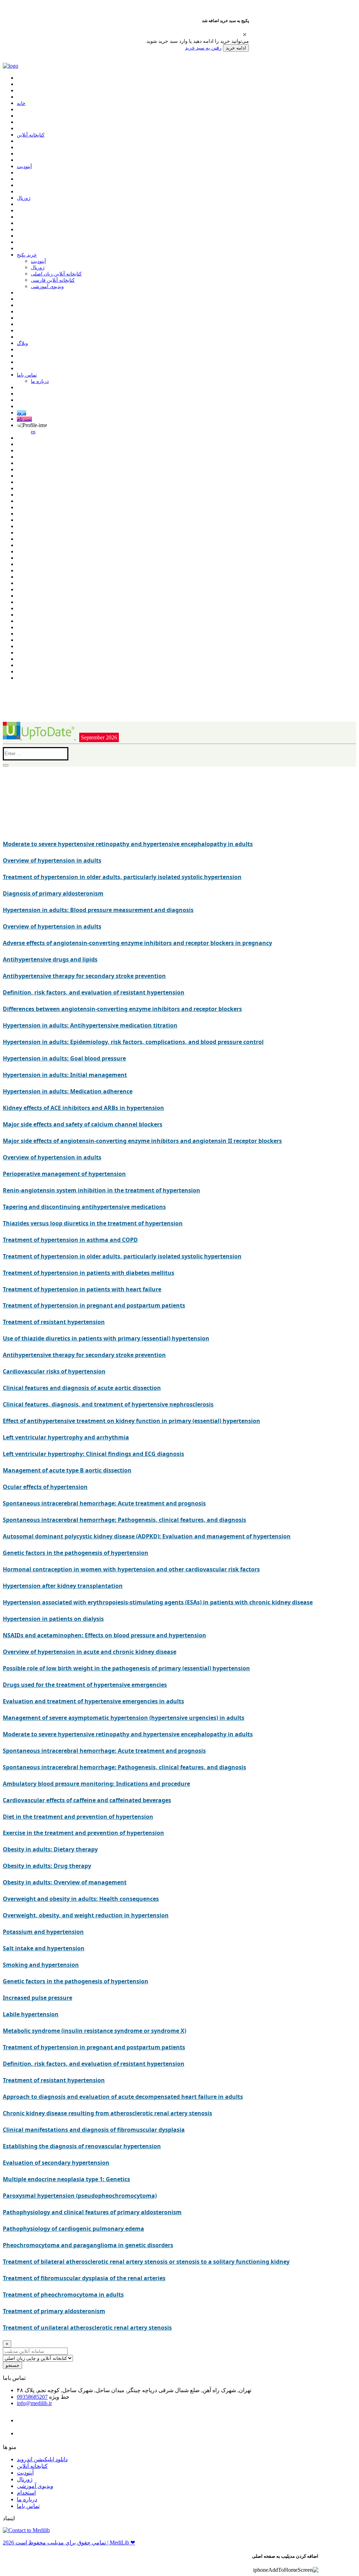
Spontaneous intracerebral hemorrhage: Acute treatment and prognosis (104, 1503)
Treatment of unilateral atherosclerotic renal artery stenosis (87, 2328)
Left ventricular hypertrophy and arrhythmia (66, 1437)
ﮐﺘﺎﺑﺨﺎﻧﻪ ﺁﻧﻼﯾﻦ (31, 135)
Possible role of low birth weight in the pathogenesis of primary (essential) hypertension (126, 1668)
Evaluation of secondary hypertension (56, 2163)
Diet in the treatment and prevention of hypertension (78, 1817)
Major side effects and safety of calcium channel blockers (83, 1124)
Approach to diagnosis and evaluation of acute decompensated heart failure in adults (123, 2097)
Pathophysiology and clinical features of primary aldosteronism (92, 2212)
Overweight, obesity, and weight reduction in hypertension (86, 1915)
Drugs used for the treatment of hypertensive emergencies (85, 1685)
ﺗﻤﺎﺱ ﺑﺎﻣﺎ (27, 375)
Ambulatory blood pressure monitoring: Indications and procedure (96, 1784)
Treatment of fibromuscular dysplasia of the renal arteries (84, 2278)
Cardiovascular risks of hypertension (54, 1371)
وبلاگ (22, 343)
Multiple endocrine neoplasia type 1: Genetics (66, 2179)
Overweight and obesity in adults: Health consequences (81, 1899)
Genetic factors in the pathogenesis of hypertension (76, 1553)
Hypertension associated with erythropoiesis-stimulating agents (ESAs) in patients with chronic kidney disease (158, 1602)
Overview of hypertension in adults (52, 860)
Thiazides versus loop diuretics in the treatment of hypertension (93, 1223)
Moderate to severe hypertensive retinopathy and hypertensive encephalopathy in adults (128, 844)
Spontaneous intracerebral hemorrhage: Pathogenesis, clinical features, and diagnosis (124, 1520)
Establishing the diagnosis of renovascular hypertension (82, 2146)
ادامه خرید (236, 48)
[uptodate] (39, 737)
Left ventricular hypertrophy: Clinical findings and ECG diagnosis (93, 1454)
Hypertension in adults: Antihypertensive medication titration (90, 1025)
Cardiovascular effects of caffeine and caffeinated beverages (87, 1800)
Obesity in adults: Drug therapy (47, 1866)
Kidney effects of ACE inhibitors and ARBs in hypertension (83, 1108)
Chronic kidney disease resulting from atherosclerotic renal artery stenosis (107, 2113)
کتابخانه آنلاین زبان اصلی (56, 274)
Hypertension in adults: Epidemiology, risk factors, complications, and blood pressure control (133, 1042)
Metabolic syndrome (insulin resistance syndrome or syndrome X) (94, 2031)
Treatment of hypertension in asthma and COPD (70, 1240)
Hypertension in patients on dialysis (53, 1619)
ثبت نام (24, 419)
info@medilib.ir (34, 2403)
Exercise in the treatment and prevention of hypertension (83, 1833)
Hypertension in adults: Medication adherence (68, 1091)
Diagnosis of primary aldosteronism (53, 893)
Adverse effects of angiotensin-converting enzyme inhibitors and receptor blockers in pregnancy (137, 943)
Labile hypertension (31, 2014)
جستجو (12, 2365)
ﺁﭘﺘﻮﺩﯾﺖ (24, 167)
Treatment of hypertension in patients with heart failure (82, 1289)
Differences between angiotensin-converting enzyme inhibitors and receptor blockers (122, 1009)
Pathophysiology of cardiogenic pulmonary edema (73, 2229)
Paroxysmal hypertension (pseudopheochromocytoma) (80, 2196)
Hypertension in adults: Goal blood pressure (64, 1058)
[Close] (245, 34)
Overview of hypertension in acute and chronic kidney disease (90, 1652)
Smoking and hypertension (41, 1965)
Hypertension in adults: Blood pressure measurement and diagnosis (98, 910)
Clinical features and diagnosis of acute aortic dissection (82, 1388)
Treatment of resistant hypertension (54, 1322)
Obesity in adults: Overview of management (65, 1882)
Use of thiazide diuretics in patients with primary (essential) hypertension (106, 1338)
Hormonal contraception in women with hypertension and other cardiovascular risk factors (131, 1569)
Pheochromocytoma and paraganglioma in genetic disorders (88, 2245)
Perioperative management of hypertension (64, 1174)
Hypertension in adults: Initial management (65, 1075)
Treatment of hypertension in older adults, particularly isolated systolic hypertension (122, 877)
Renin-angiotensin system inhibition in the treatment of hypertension (101, 1190)
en (33, 432)
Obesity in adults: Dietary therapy (50, 1849)
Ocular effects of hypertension (45, 1487)
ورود (22, 413)
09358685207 (32, 2397)
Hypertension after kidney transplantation (63, 1586)
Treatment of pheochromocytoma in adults (63, 2295)
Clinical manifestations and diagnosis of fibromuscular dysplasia (94, 2130)
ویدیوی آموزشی (47, 287)
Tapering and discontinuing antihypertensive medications (84, 1207)
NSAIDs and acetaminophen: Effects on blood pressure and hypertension (104, 1635)
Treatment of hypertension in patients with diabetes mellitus (89, 1273)
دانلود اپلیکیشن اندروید (42, 2459)
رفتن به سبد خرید (203, 48)
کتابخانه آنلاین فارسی (53, 280)
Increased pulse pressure (38, 1998)
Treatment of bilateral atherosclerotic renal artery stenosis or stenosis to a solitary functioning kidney (146, 2262)
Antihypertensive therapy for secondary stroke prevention (84, 976)
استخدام (26, 2493)
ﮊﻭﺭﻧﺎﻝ (24, 198)
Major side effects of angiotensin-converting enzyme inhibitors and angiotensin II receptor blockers (142, 1141)
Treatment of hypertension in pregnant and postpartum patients (94, 1305)
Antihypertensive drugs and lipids (50, 959)
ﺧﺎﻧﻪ (21, 103)
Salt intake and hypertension (44, 1948)
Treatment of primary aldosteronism (54, 2311)
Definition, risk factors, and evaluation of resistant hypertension (94, 992)
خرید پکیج (27, 255)
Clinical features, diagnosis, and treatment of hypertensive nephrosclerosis (108, 1404)
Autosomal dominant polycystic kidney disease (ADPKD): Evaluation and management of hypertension (147, 1536)
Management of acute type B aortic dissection (67, 1470)
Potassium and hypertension (43, 1932)
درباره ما (40, 381)
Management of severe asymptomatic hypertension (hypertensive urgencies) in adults (124, 1718)
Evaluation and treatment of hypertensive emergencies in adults (93, 1701)
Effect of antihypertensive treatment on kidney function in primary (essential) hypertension (131, 1421)
